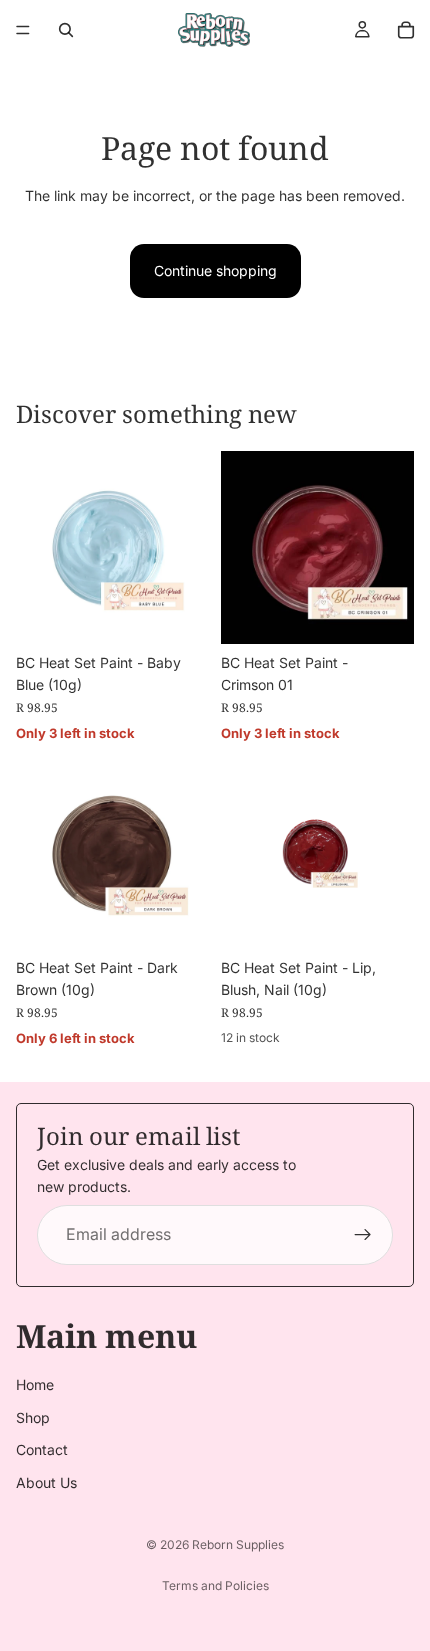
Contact (42, 1449)
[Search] (66, 30)
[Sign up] (363, 1235)
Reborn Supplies (238, 1544)
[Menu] (23, 30)
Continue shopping (215, 270)
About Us (46, 1482)
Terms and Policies (215, 1585)
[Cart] (406, 30)
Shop (33, 1417)
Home (35, 1385)
